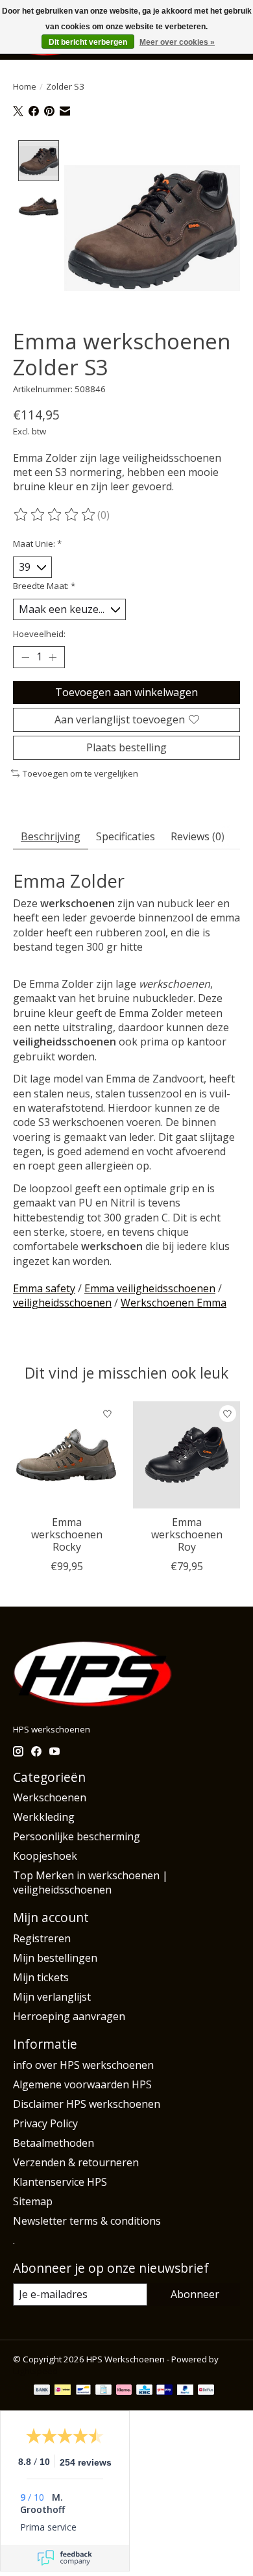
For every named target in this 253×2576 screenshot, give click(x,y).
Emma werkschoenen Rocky (67, 1534)
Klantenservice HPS (60, 2182)
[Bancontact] (83, 2391)
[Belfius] (206, 2391)
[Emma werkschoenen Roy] (187, 1455)
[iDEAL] (63, 2391)
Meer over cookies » (177, 42)
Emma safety (44, 1288)
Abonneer (195, 2294)
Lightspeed (35, 2371)
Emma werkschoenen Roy (187, 1534)
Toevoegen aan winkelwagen (126, 692)
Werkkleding (44, 1817)
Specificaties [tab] (126, 836)
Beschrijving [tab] (51, 836)
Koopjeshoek (45, 1856)
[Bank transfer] (42, 2391)
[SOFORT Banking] (124, 2391)
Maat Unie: (37, 544)
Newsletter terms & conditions (87, 2221)
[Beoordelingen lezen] (55, 515)
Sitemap (33, 2201)
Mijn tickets (41, 1977)
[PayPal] (186, 2391)
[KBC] (144, 2391)
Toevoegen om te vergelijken (80, 773)
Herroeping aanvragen (69, 2016)
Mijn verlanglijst (52, 1997)
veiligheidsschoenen (62, 1303)
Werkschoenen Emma (174, 1303)
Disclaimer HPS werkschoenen (87, 2104)
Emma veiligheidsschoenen (150, 1288)
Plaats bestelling (126, 747)
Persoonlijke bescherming (77, 1836)
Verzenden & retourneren (76, 2162)
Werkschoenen (50, 1797)
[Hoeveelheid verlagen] (25, 657)
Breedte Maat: (44, 586)
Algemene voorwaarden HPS (82, 2084)
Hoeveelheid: (39, 634)
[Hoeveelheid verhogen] (53, 657)
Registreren (42, 1938)
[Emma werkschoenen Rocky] (66, 1455)
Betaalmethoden (54, 2143)
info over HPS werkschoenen (83, 2065)
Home (25, 86)
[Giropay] (164, 2391)
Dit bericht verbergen (88, 42)
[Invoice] (103, 2391)
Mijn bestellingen (55, 1958)
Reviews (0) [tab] (198, 836)
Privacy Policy (45, 2123)
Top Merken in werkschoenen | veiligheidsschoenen (90, 1882)
